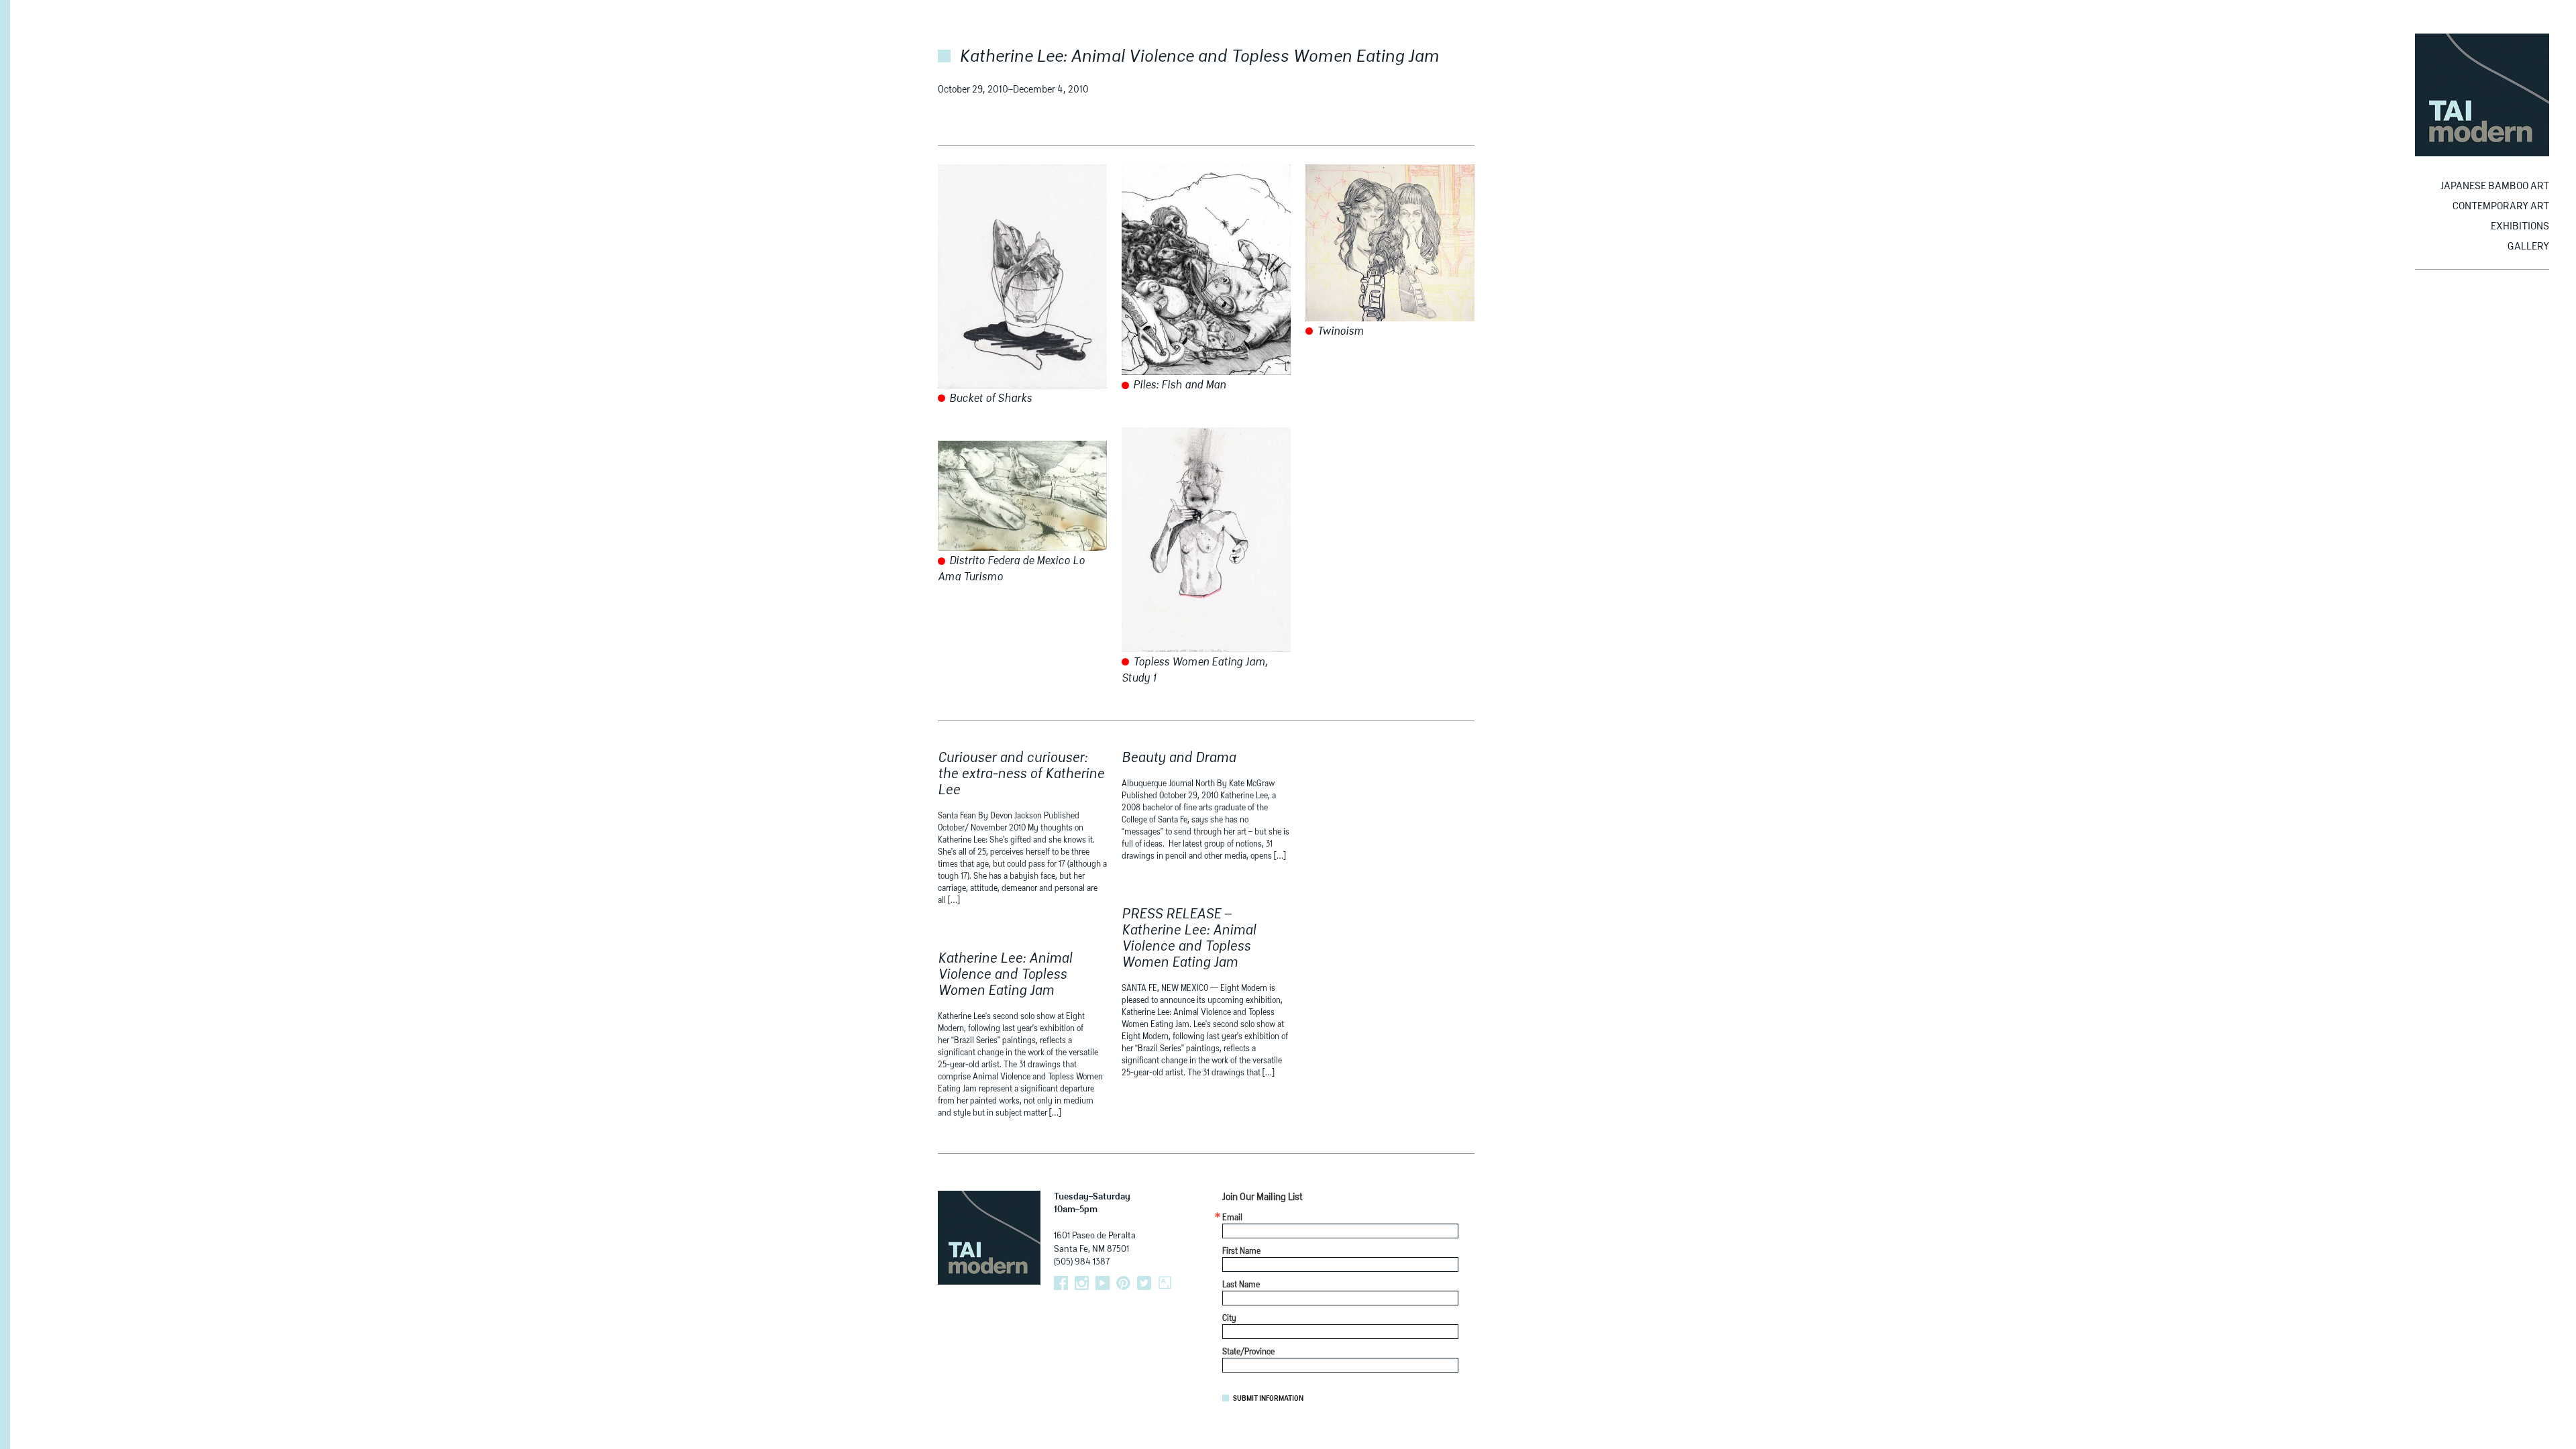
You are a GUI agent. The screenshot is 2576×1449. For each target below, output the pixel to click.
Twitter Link (1144, 1283)
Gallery (2528, 247)
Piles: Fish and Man (1178, 386)
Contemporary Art (2501, 206)
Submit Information (1268, 1399)
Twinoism (1339, 332)
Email (1232, 1218)
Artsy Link (1165, 1283)
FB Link (1061, 1283)
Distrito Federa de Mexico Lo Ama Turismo (1011, 570)
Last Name (1241, 1285)
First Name (1241, 1252)
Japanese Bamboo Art (2495, 186)
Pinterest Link (1123, 1283)
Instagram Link (1082, 1283)
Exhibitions (2520, 226)
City (1229, 1319)
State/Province (1248, 1352)
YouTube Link (1103, 1283)
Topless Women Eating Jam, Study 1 (1195, 671)
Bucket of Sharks (989, 399)
